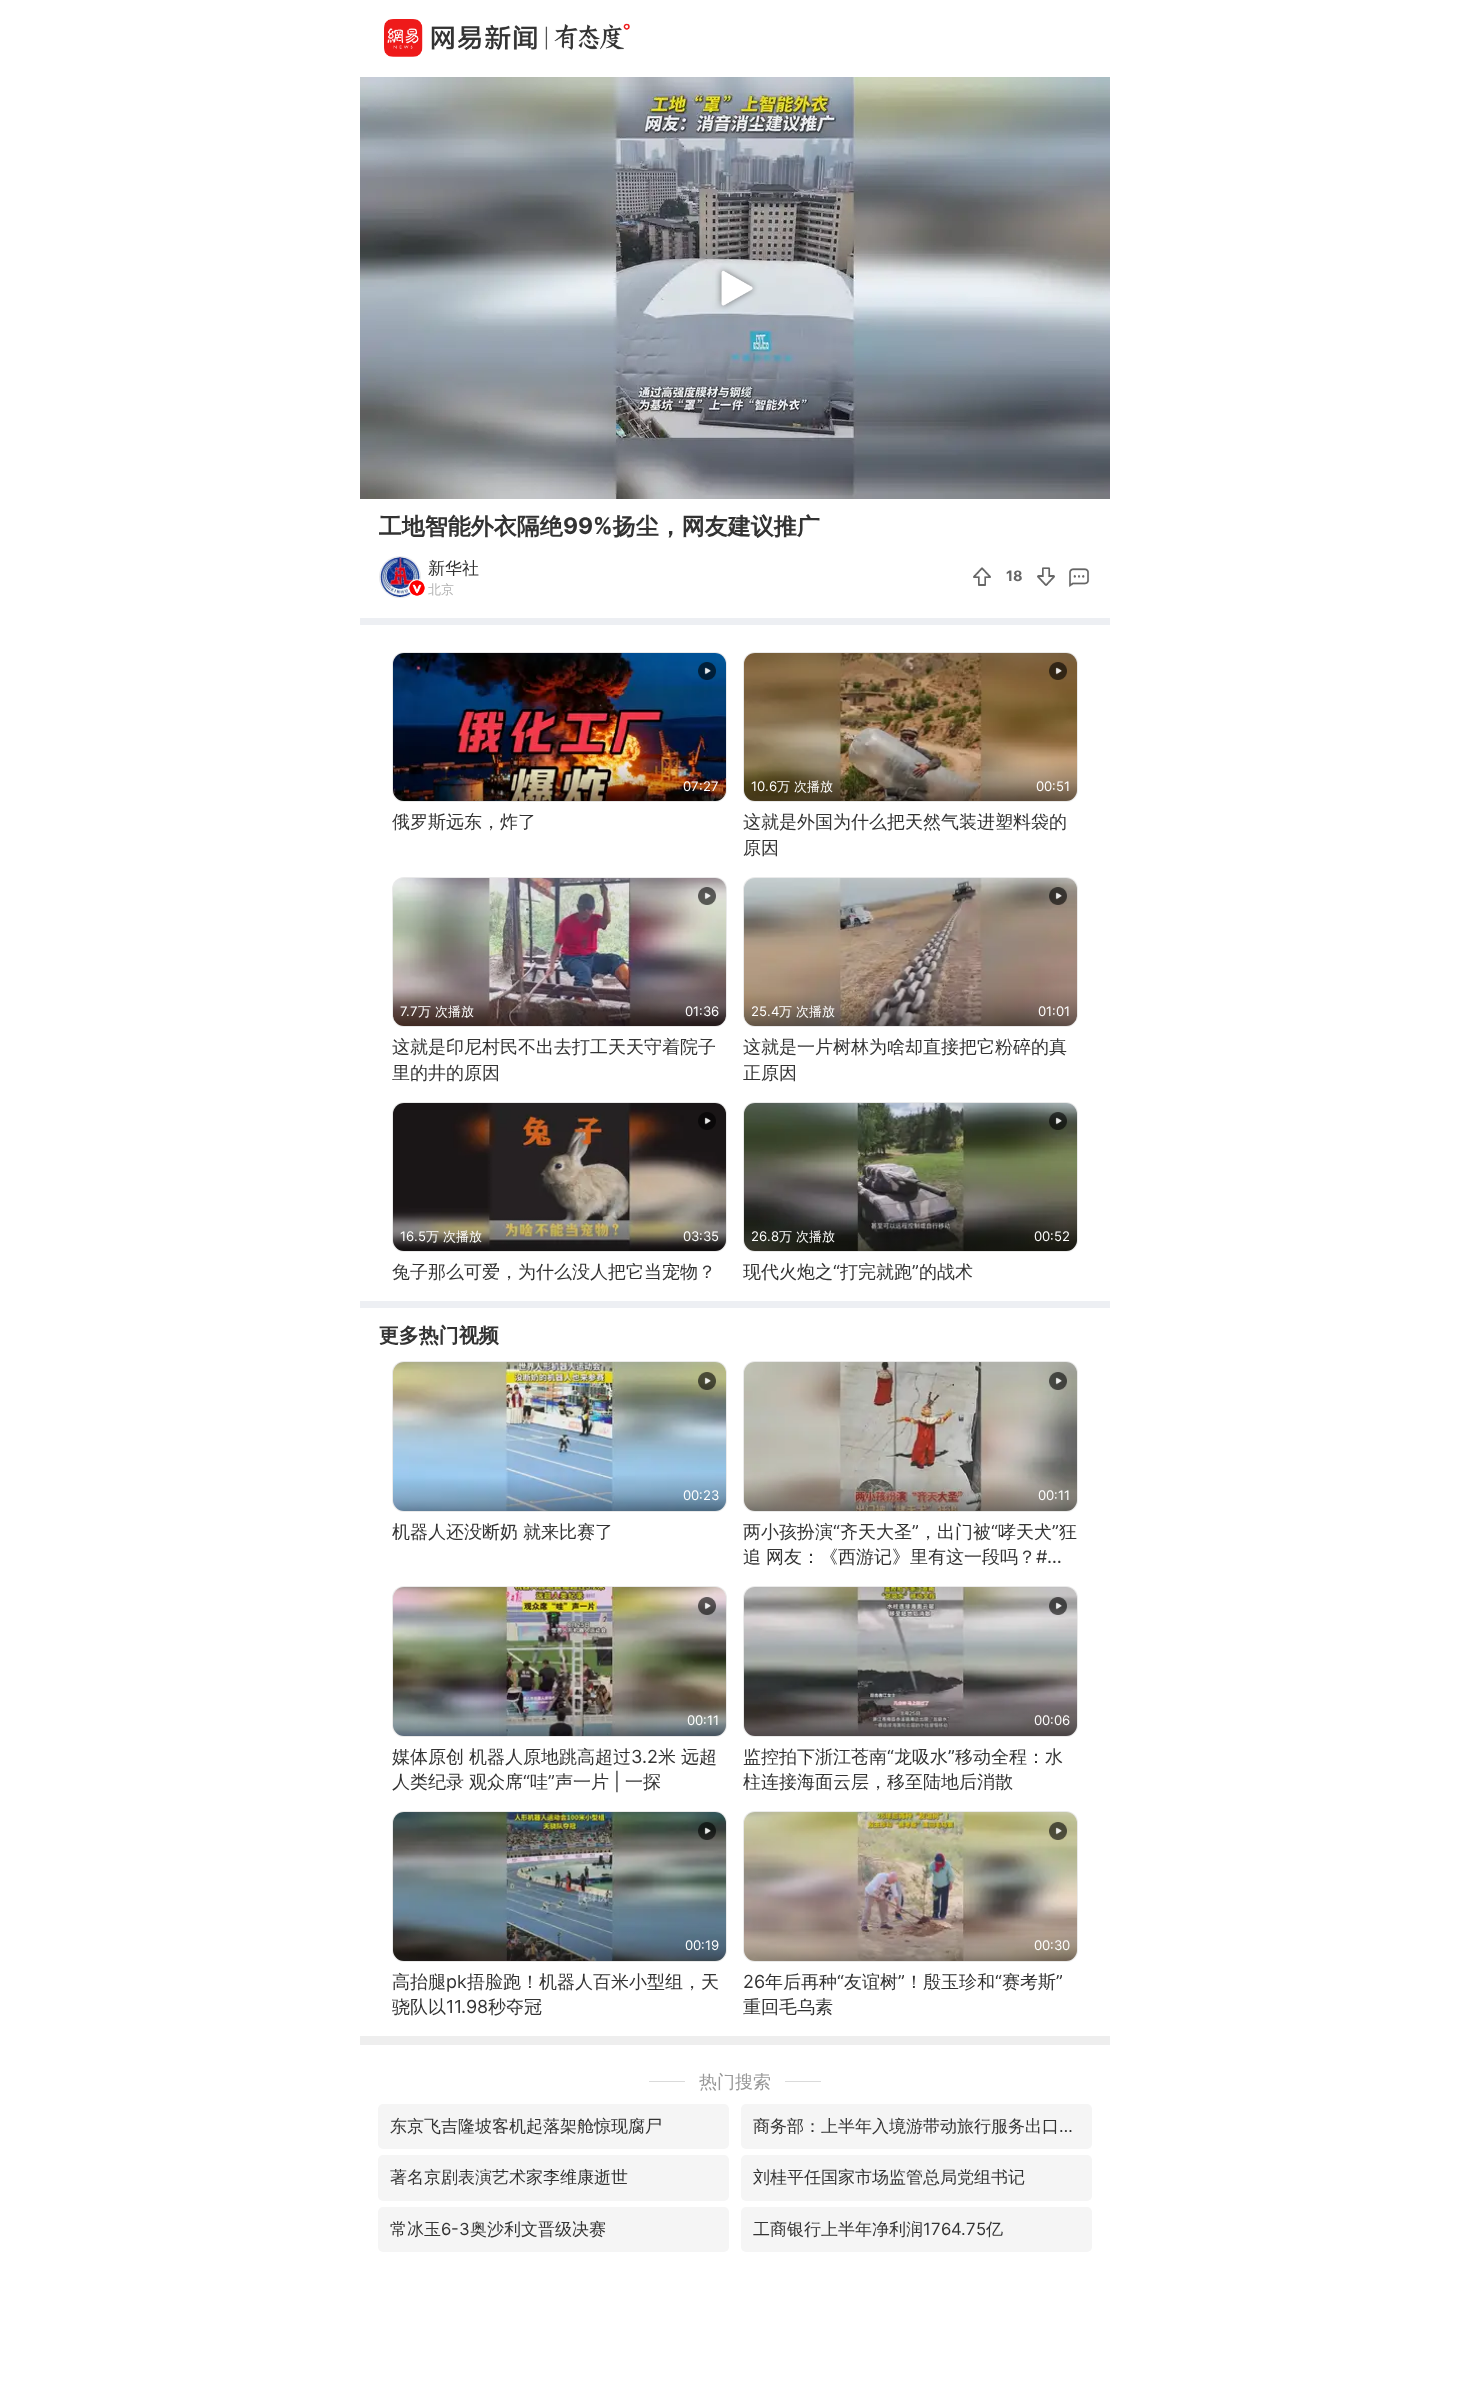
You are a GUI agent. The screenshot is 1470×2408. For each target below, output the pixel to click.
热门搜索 (735, 2081)
